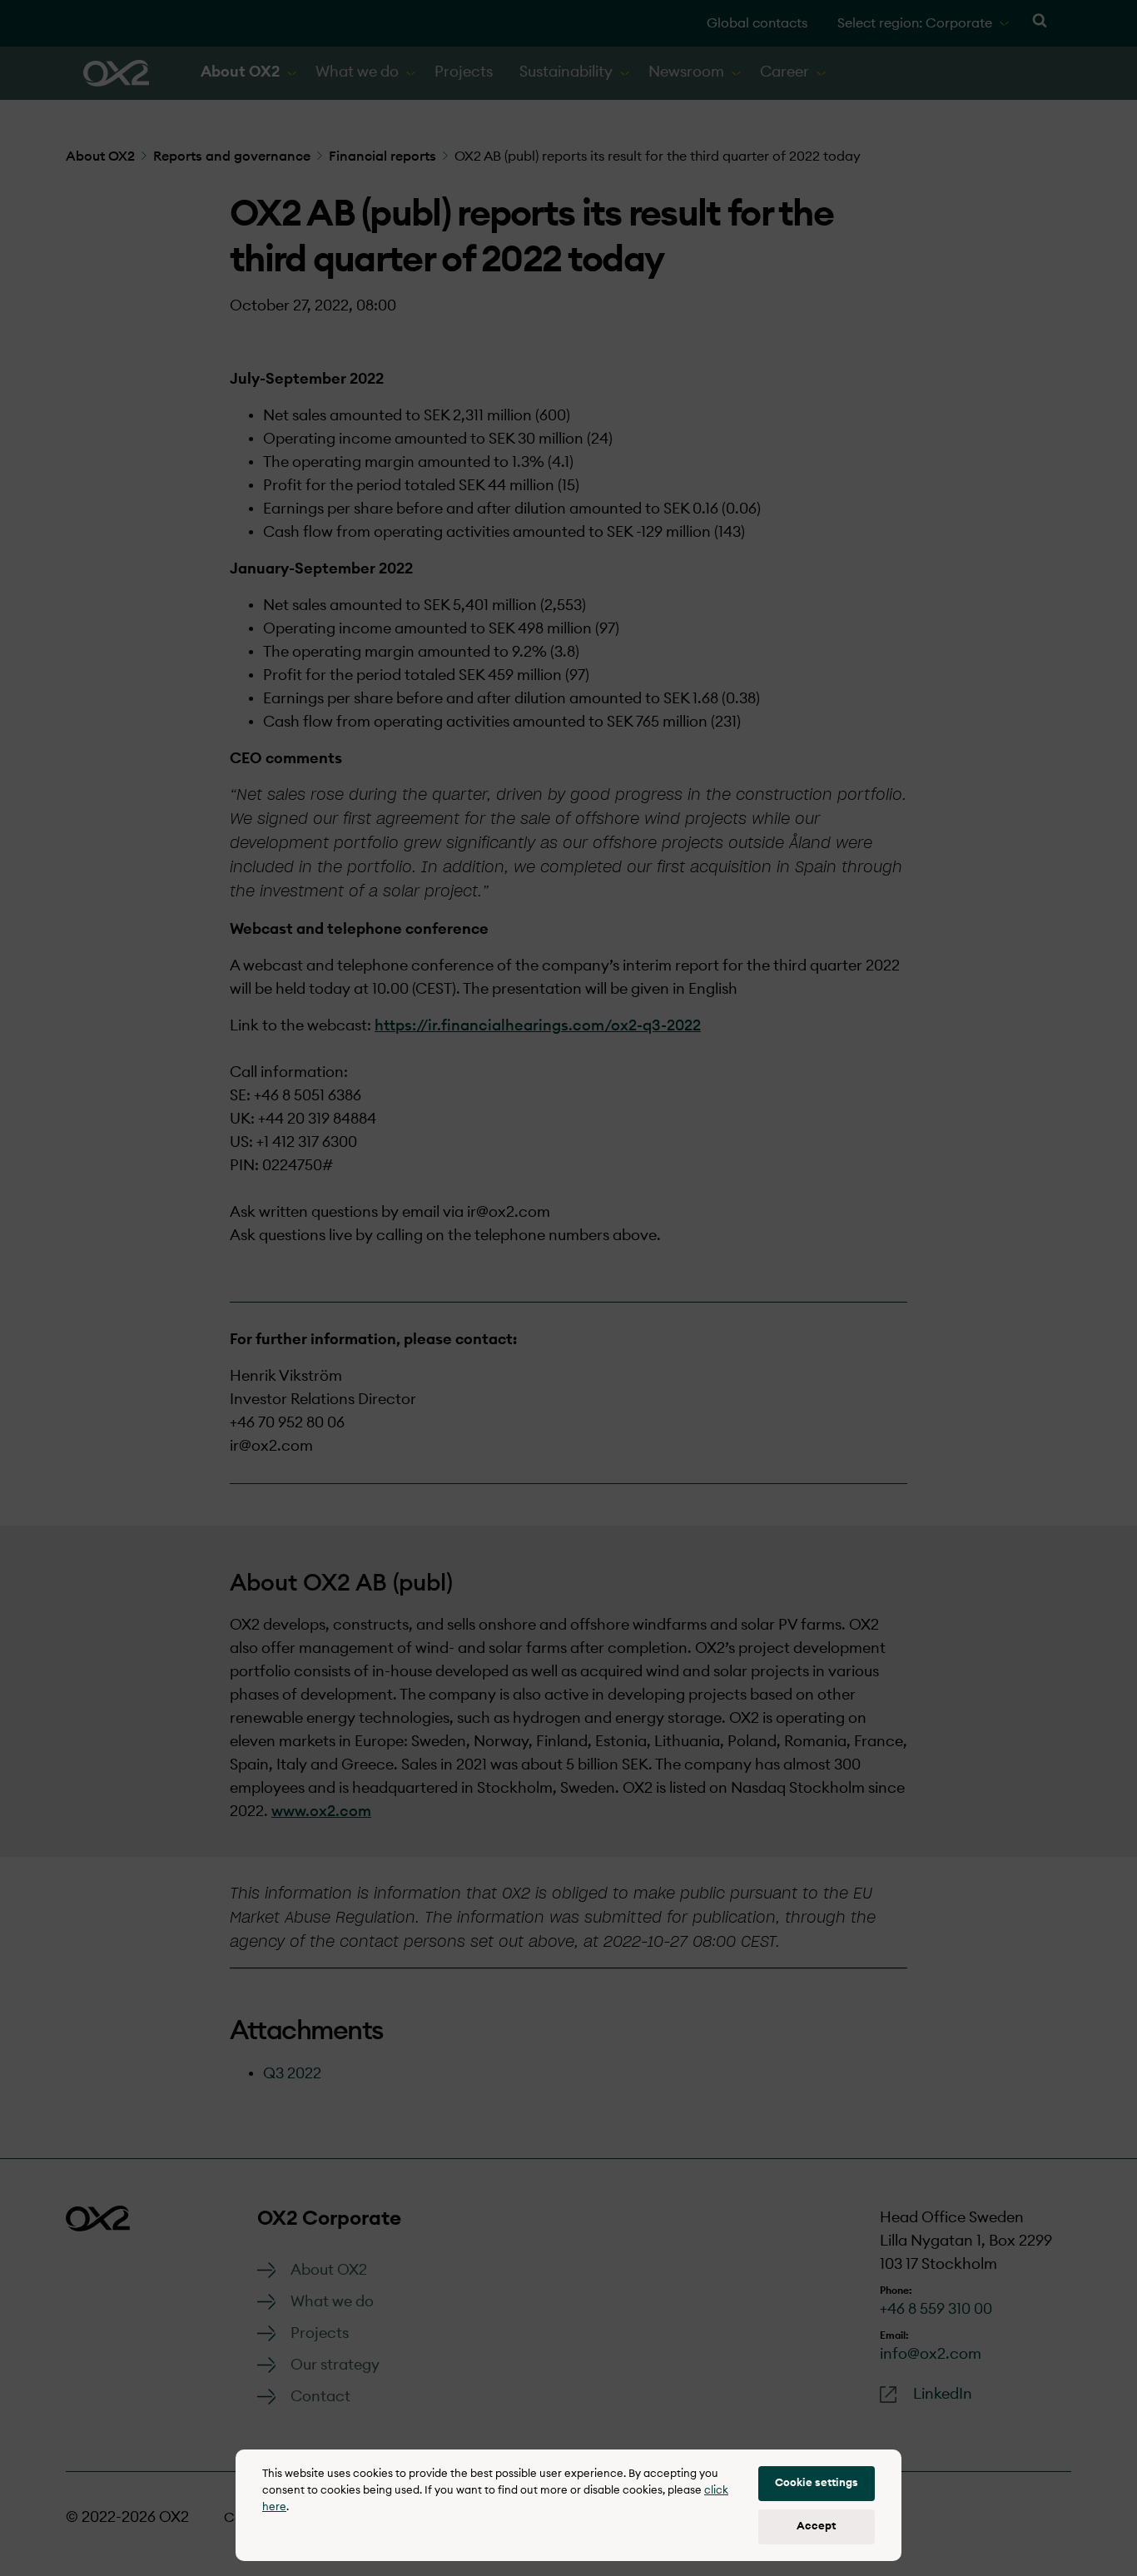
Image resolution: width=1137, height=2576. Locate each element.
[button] (817, 2484)
